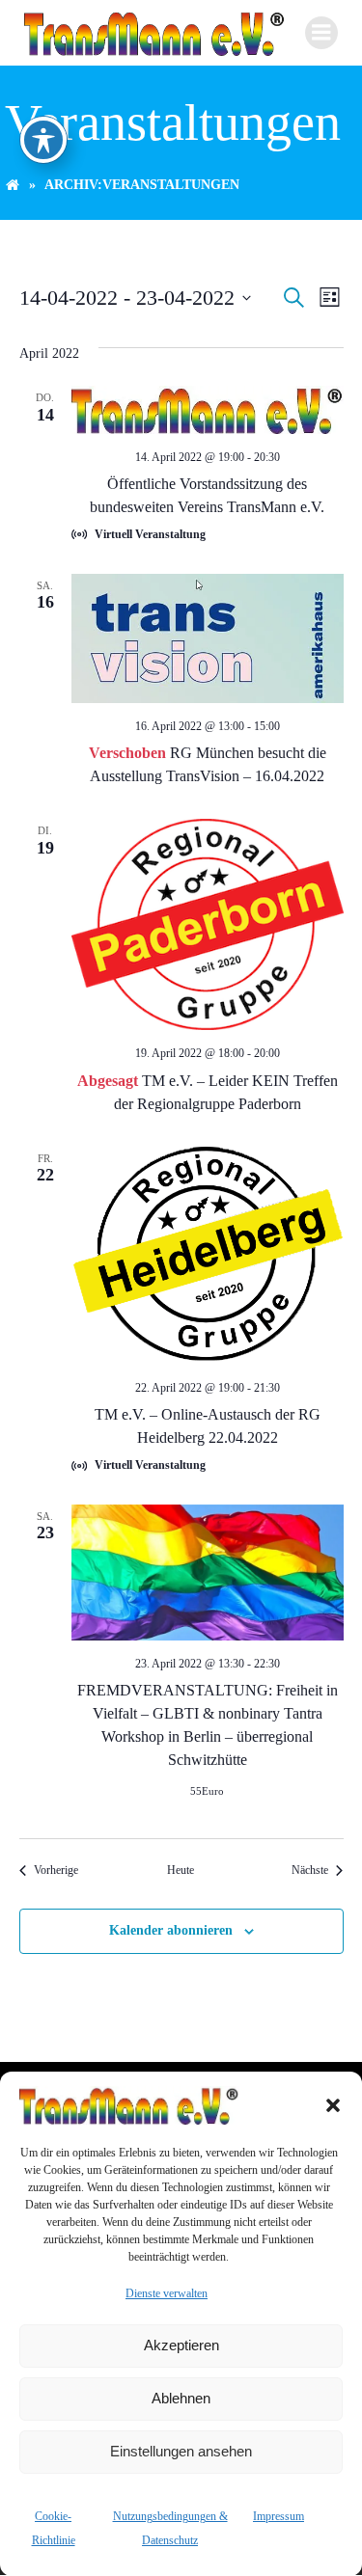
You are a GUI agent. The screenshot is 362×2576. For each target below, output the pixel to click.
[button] (333, 2105)
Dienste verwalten (167, 2293)
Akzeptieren (181, 2345)
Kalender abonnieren (171, 1930)
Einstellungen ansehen (181, 2451)
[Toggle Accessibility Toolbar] (43, 140)
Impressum (278, 2516)
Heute (181, 1870)
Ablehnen (181, 2398)
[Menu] (321, 33)
